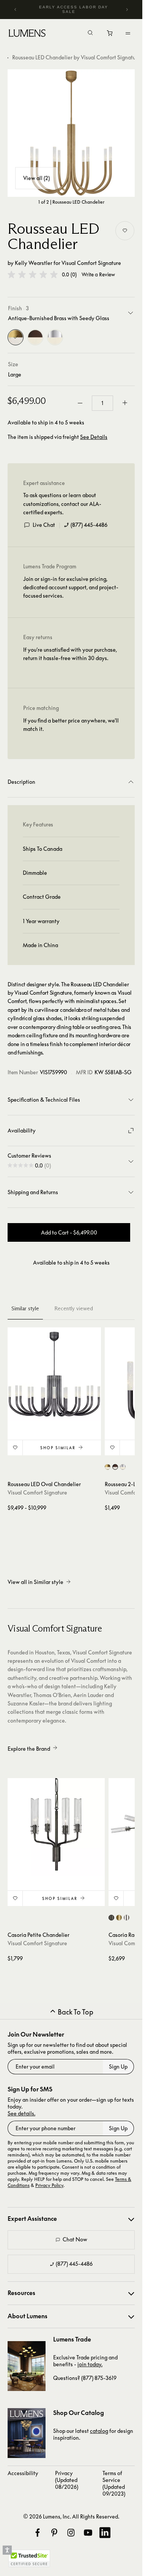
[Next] (127, 10)
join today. (90, 2364)
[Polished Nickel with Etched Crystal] (55, 337)
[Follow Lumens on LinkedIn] (105, 2533)
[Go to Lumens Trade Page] (27, 2366)
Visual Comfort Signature (91, 263)
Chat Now (75, 2239)
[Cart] (110, 35)
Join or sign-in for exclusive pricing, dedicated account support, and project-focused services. (71, 587)
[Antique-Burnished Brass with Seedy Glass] (16, 337)
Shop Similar (58, 1448)
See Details (94, 437)
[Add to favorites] (125, 231)
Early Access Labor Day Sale (74, 9)
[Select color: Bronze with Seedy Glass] (115, 1467)
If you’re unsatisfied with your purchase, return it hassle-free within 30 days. (70, 654)
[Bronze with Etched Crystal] (35, 337)
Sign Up (118, 2066)
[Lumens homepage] (27, 34)
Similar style (25, 1308)
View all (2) (36, 178)
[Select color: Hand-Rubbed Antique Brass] (119, 1918)
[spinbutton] (102, 403)
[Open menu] (128, 33)
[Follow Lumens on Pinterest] (54, 2533)
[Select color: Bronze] (111, 1918)
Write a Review (98, 275)
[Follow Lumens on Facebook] (38, 2533)
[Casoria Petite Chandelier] (56, 1827)
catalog (99, 2431)
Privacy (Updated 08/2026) (67, 2480)
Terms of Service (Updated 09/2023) (114, 2483)
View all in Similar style (35, 1582)
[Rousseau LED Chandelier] (71, 133)
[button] (33, 274)
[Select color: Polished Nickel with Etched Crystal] (123, 1467)
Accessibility (23, 2473)
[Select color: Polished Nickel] (127, 1918)
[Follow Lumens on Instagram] (71, 2533)
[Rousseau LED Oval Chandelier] (54, 1374)
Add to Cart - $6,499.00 (69, 1232)
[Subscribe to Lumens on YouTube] (88, 2533)
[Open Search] (90, 33)
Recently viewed (74, 1308)
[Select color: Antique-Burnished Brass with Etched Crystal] (108, 1467)
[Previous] (16, 10)
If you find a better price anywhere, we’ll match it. (71, 725)
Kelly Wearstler (34, 263)
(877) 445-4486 (89, 525)
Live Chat (44, 525)
